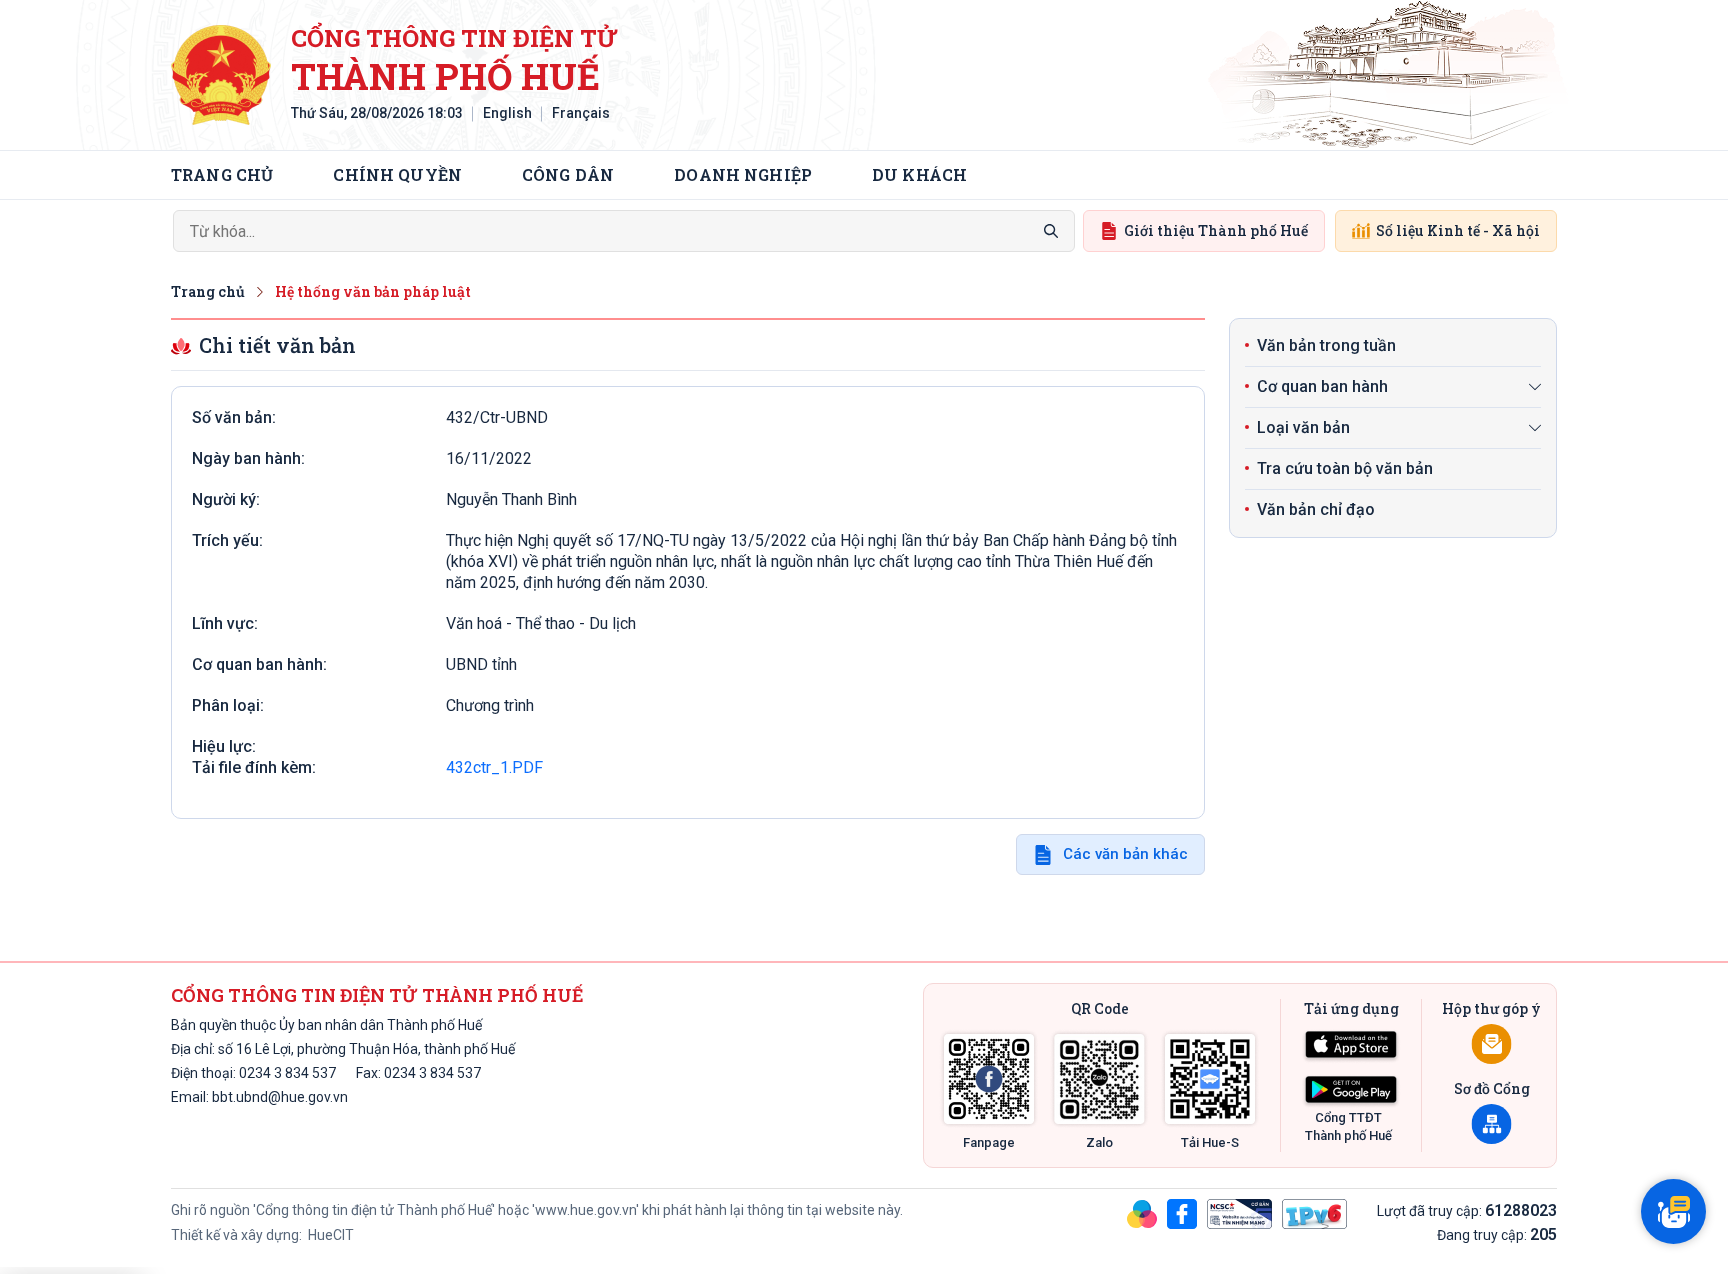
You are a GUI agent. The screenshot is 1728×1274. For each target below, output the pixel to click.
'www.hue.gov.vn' (585, 1210)
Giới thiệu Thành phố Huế (1216, 230)
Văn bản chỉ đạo (1316, 509)
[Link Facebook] (989, 1079)
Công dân (568, 174)
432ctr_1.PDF (494, 767)
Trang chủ (222, 174)
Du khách (919, 174)
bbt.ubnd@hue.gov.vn (280, 1097)
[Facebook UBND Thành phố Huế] (1182, 1213)
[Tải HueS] (1210, 1079)
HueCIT (329, 1235)
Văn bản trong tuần (1326, 345)
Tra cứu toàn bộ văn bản (1345, 468)
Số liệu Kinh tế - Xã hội (1458, 230)
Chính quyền (397, 174)
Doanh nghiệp (743, 174)
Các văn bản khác (1125, 854)
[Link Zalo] (1099, 1079)
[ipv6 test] (1314, 1213)
